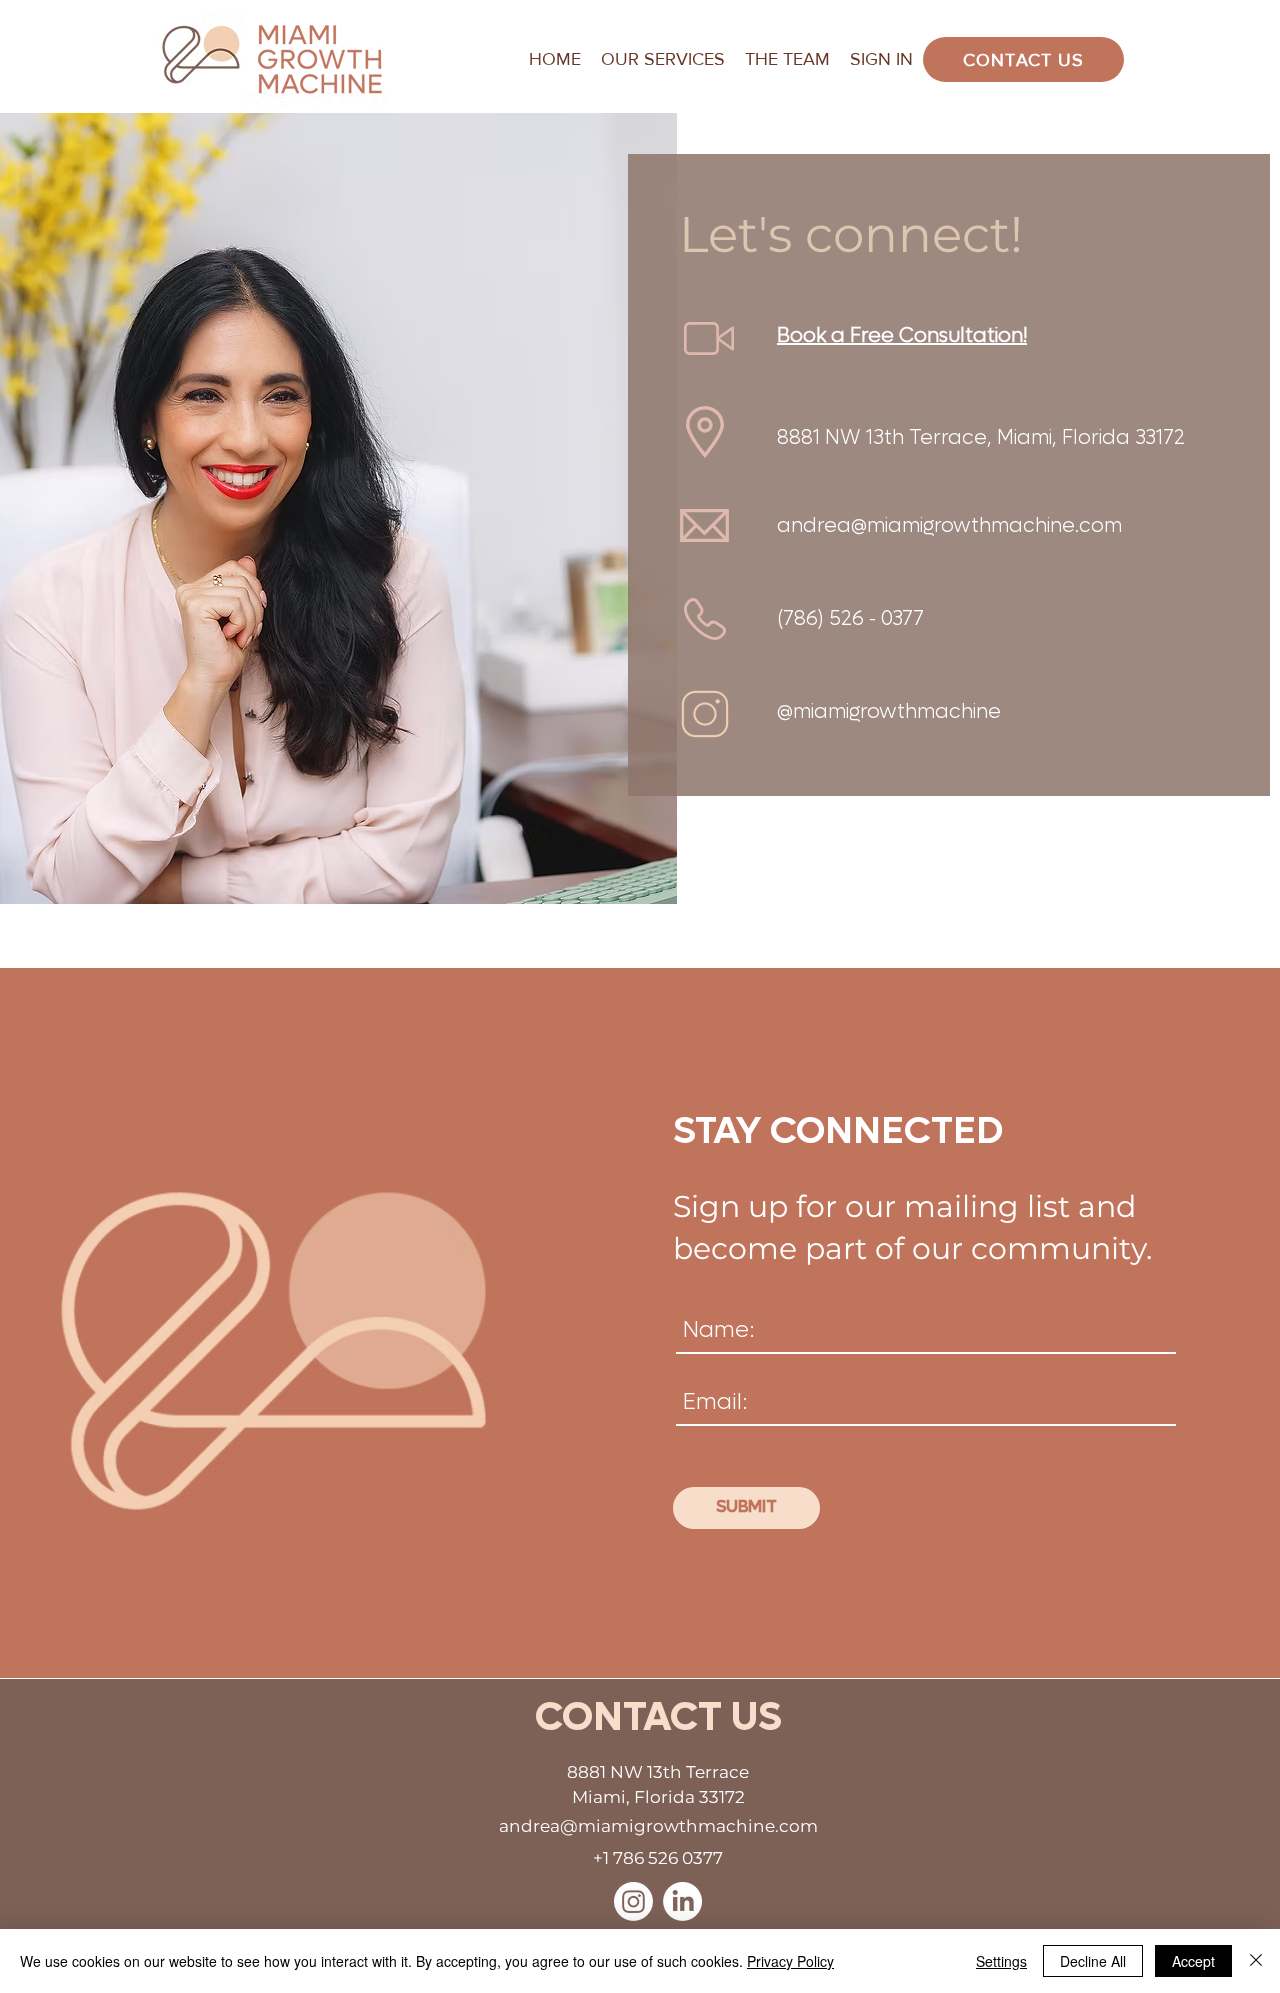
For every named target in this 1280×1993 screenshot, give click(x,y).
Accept (1193, 1961)
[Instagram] (633, 1901)
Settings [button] (1001, 1961)
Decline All (1093, 1961)
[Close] (1256, 1961)
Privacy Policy (790, 1961)
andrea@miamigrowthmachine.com (949, 526)
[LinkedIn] (682, 1901)
